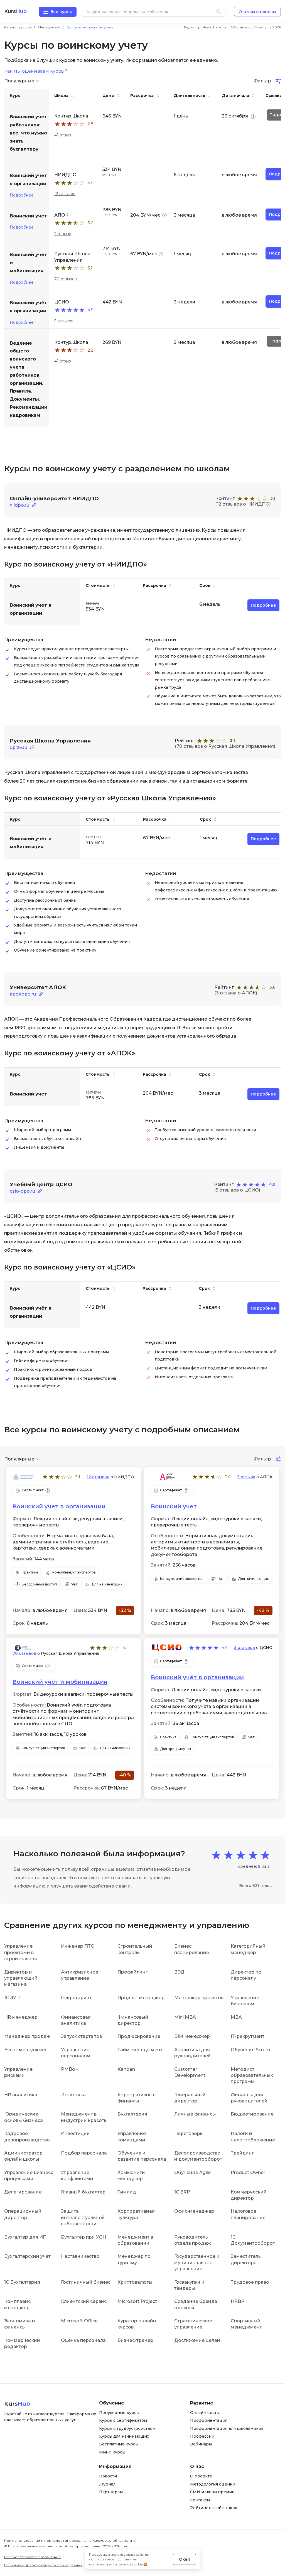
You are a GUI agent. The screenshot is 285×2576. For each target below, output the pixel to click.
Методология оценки (213, 2484)
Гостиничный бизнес (86, 2282)
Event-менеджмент (27, 2050)
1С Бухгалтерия (22, 2282)
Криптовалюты (135, 2282)
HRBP (238, 2301)
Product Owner (248, 2172)
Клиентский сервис (84, 2301)
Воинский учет (174, 1506)
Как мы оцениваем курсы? (36, 71)
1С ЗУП (12, 1998)
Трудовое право (250, 2282)
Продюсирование (139, 2036)
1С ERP (182, 2192)
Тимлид (127, 2192)
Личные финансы (195, 2114)
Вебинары (201, 2444)
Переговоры (189, 2133)
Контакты (200, 2500)
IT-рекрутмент (248, 2036)
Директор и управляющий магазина (21, 1978)
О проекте (201, 2476)
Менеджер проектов (199, 1998)
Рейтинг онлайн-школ (214, 2508)
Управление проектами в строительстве (21, 1952)
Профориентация (209, 2420)
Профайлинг (132, 1972)
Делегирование (23, 2192)
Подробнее (22, 195)
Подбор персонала (84, 2153)
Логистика (73, 2095)
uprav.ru (19, 747)
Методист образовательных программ (252, 2075)
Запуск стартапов (81, 2036)
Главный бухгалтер (83, 2192)
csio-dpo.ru (22, 1191)
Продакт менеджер (141, 1998)
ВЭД (179, 1972)
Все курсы (62, 12)
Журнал (107, 2484)
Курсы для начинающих (124, 2436)
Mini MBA (185, 2017)
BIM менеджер (192, 2036)
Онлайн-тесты (205, 2413)
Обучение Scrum (250, 2050)
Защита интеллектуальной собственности (83, 2217)
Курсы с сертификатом (123, 2420)
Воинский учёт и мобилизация (60, 1682)
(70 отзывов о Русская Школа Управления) (225, 746)
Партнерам (111, 2492)
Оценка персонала (83, 2340)
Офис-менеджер (194, 2211)
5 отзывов (64, 321)
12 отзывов (65, 194)
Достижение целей (197, 2340)
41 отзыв (63, 135)
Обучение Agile (192, 2172)
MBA (236, 2017)
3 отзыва (63, 234)
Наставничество (80, 2256)
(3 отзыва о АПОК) (236, 993)
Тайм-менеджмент (140, 2050)
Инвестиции (75, 2133)
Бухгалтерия (132, 2114)
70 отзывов (66, 279)
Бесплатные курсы (119, 2444)
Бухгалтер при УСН (83, 2237)
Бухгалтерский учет (27, 2256)
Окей (185, 2559)
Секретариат (76, 1998)
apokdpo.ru (23, 994)
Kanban (126, 2069)
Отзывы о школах (257, 12)
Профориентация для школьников (227, 2428)
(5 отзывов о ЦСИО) (237, 1190)
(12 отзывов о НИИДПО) (243, 504)
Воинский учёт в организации (197, 1677)
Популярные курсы (119, 2413)
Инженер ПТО (78, 1946)
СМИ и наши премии (212, 2492)
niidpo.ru (19, 505)
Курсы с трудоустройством (127, 2428)
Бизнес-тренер (135, 2340)
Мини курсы (112, 2452)
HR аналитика (21, 2095)
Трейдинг (242, 2153)
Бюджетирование (252, 2114)
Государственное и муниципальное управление (197, 2263)
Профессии (202, 2436)
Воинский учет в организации (59, 1506)
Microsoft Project (137, 2301)
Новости (108, 2476)
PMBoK (70, 2069)
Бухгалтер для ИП (25, 2237)
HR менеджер (21, 2017)
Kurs (15, 12)
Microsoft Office (79, 2321)
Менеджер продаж (27, 2036)
